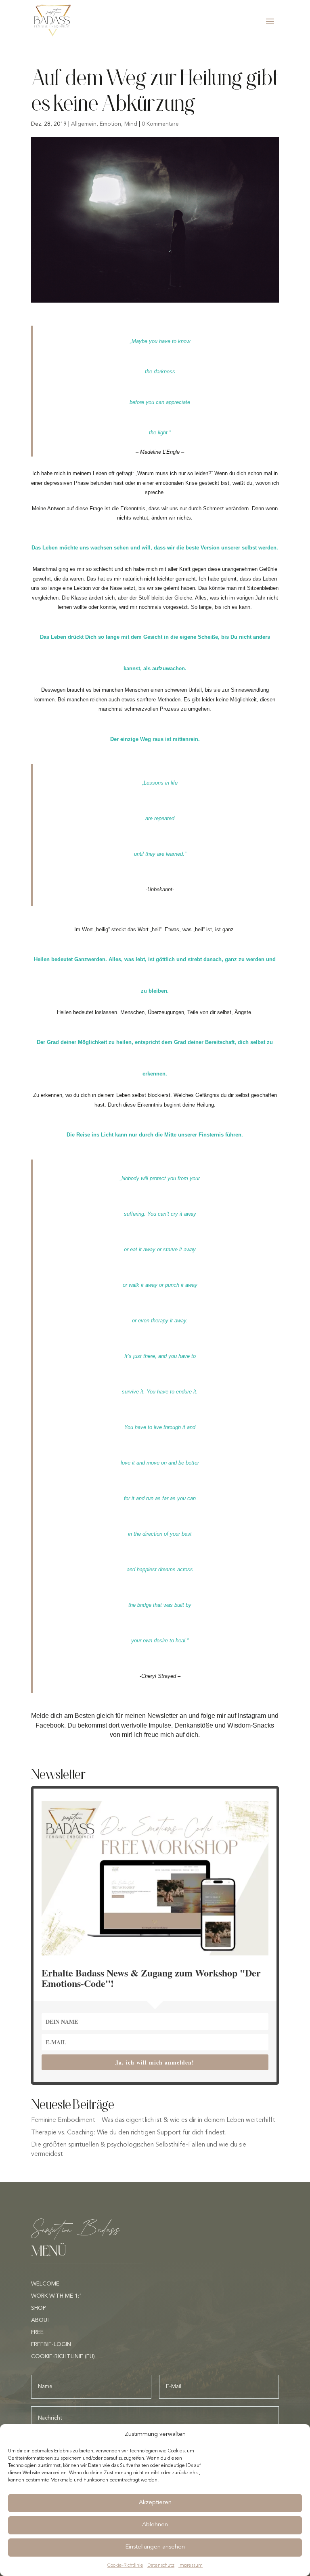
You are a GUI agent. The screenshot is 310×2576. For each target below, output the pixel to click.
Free (37, 2332)
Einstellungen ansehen (155, 2547)
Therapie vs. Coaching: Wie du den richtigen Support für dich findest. (129, 2133)
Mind (131, 124)
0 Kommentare (160, 124)
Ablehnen (155, 2525)
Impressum (191, 2565)
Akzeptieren (155, 2503)
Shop (39, 2308)
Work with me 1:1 (57, 2296)
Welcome (45, 2284)
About (41, 2320)
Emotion (110, 124)
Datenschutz (161, 2565)
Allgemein (84, 124)
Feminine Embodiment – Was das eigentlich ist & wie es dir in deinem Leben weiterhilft (153, 2120)
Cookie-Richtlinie (125, 2565)
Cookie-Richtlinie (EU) (63, 2357)
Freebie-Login (51, 2344)
